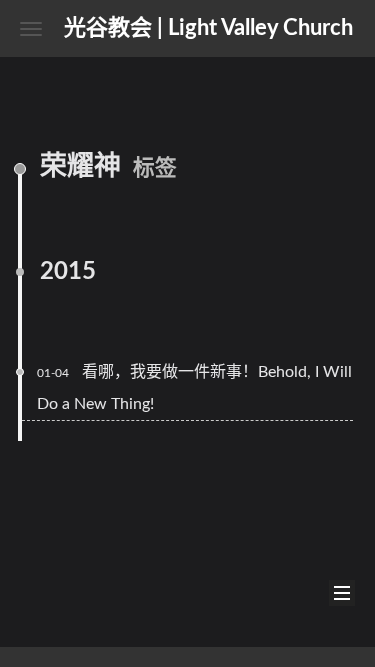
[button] (31, 28)
